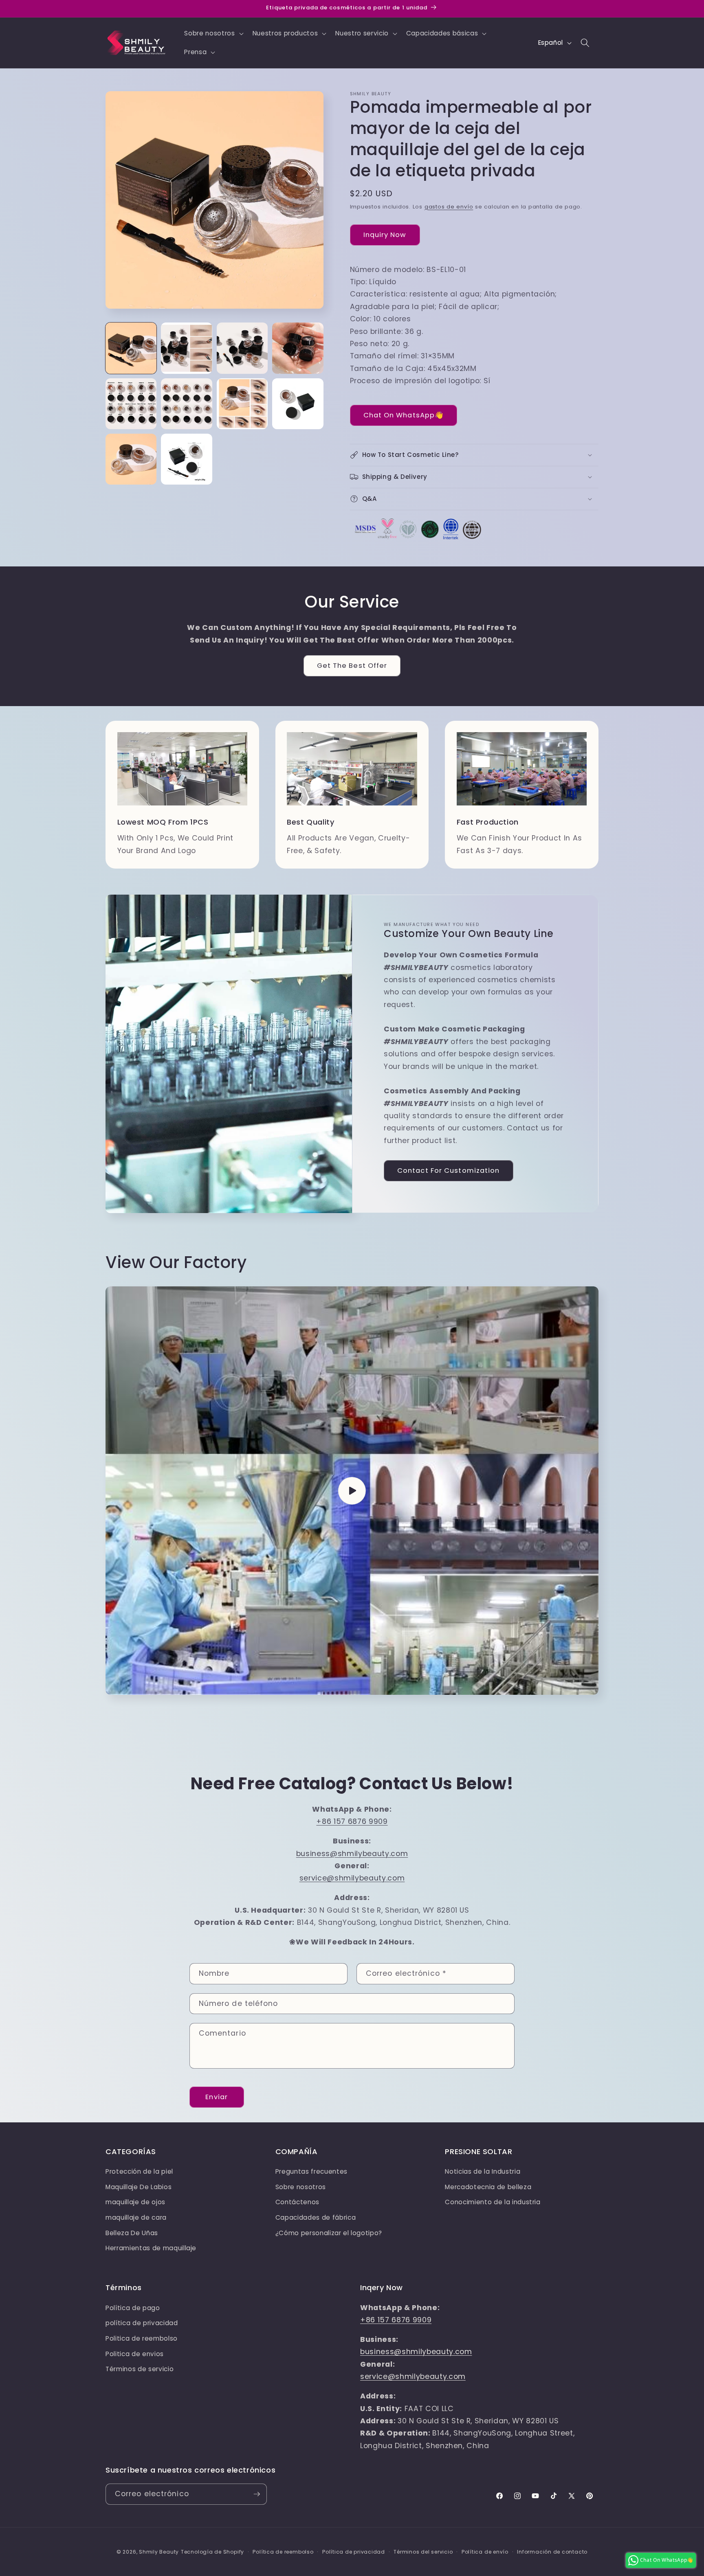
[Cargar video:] (352, 1491)
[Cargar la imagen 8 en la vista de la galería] (298, 404)
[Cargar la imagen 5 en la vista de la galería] (131, 404)
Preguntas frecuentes (311, 2171)
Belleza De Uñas (132, 2233)
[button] (213, 33)
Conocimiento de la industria (493, 2202)
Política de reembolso (283, 2552)
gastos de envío (449, 207)
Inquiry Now (385, 235)
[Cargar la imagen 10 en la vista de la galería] (186, 459)
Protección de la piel (139, 2171)
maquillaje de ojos (135, 2202)
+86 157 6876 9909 (352, 1821)
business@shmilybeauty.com (352, 1854)
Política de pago (133, 2308)
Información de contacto (552, 2552)
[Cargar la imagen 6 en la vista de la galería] (186, 404)
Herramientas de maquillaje (151, 2248)
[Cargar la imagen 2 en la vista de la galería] (186, 348)
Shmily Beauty (159, 2552)
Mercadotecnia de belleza (488, 2187)
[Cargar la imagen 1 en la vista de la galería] (131, 348)
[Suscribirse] (257, 2494)
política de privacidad (142, 2323)
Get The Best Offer (352, 666)
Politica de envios (135, 2354)
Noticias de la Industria (483, 2171)
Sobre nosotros (301, 2187)
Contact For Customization (449, 1171)
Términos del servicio (423, 2552)
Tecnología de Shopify (212, 2552)
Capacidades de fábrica (316, 2217)
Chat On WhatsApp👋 (404, 415)
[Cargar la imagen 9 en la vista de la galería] (131, 459)
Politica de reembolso (142, 2338)
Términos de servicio (140, 2369)
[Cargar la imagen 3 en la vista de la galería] (242, 348)
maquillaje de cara (136, 2217)
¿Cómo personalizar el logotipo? (329, 2233)
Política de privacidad (354, 2552)
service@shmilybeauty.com (352, 1878)
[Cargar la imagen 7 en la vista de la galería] (242, 404)
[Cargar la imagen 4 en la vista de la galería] (298, 348)
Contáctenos (297, 2202)
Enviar (217, 2097)
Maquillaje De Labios (139, 2187)
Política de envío (485, 2552)
